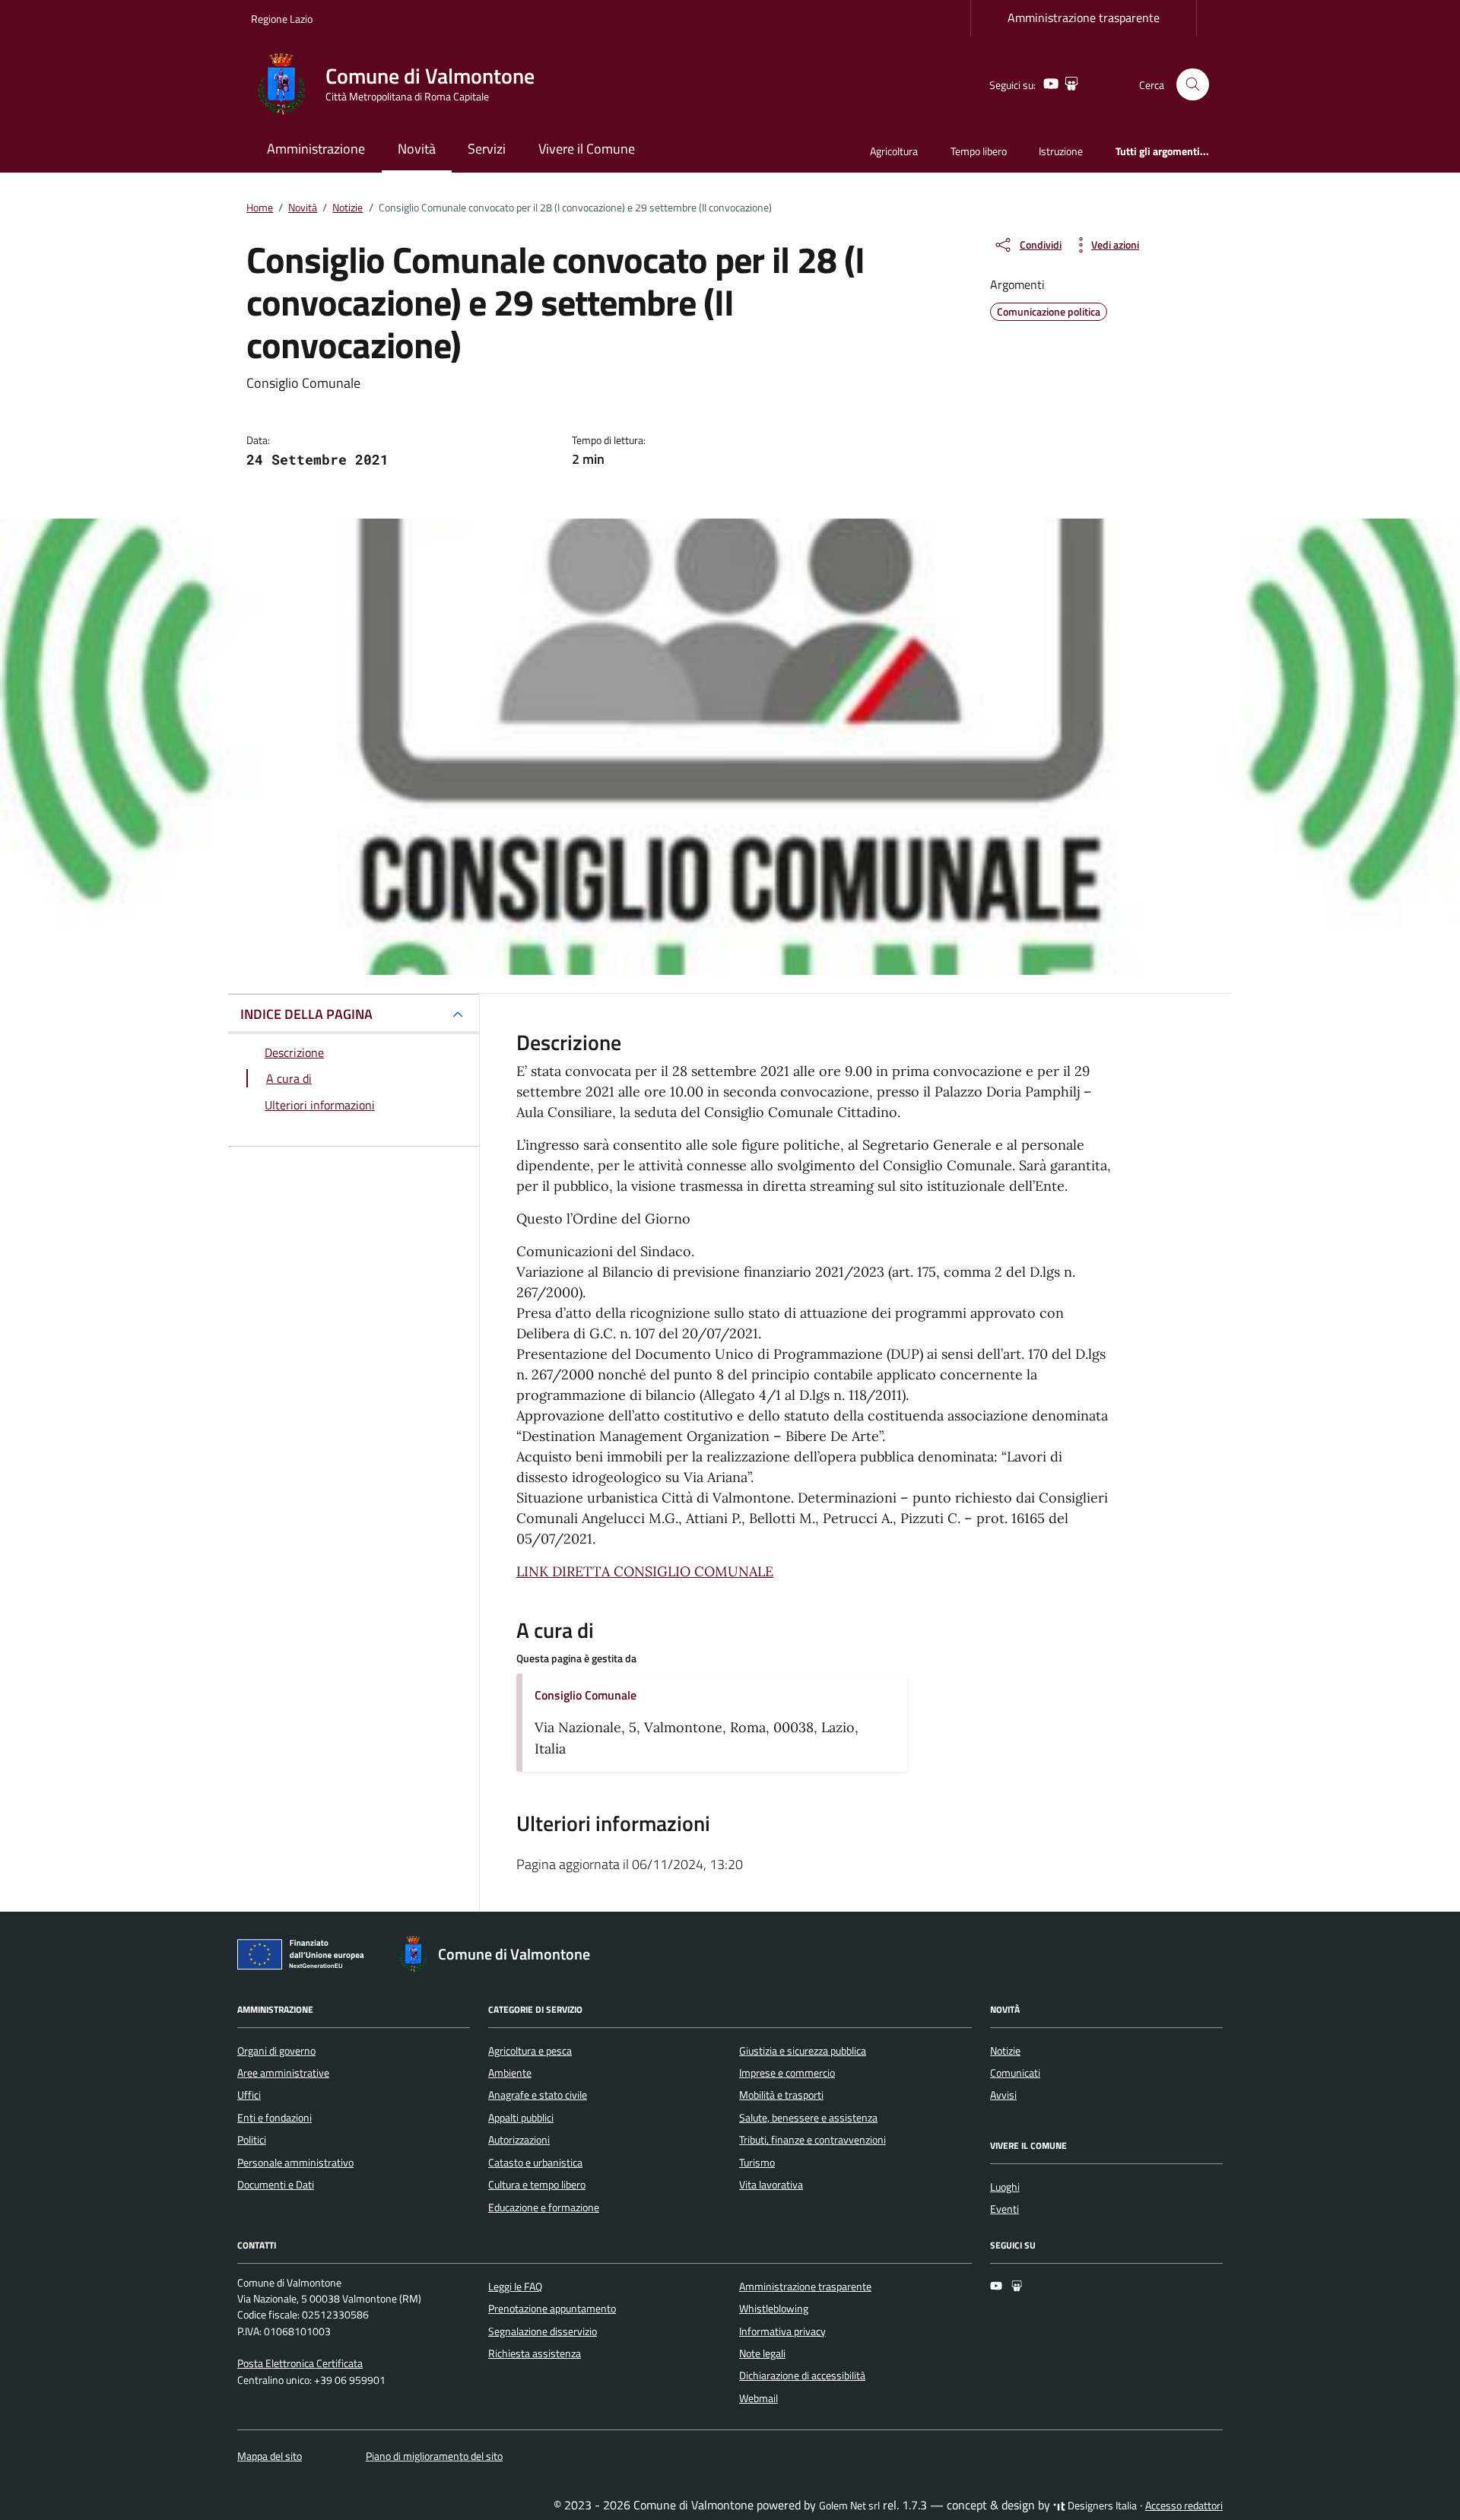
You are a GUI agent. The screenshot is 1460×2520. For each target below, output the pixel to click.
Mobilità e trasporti (781, 2095)
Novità (417, 149)
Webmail (759, 2398)
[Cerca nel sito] (1193, 85)
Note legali (762, 2353)
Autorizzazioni (519, 2140)
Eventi (1005, 2209)
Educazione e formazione (544, 2207)
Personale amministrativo (295, 2163)
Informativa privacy (782, 2331)
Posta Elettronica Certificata (300, 2363)
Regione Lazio (282, 19)
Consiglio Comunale (586, 1695)
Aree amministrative (283, 2073)
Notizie (1005, 2051)
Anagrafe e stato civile (538, 2095)
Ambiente (510, 2073)
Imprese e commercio (787, 2073)
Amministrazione (316, 149)
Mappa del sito (270, 2456)
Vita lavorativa (771, 2185)
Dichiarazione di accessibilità (802, 2376)
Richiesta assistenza (535, 2353)
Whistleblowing (774, 2309)
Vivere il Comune (587, 149)
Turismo (757, 2163)
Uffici (249, 2095)
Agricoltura (894, 151)
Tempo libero (979, 151)
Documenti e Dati (276, 2185)
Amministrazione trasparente (1084, 17)
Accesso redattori (1184, 2506)
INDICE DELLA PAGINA (306, 1014)
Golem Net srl (849, 2506)
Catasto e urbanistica (535, 2163)
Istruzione (1061, 151)
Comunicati (1015, 2073)
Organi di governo (276, 2051)
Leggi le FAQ (515, 2287)
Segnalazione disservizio (543, 2331)
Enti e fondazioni (275, 2118)
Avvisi (1003, 2095)
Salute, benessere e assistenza (808, 2118)
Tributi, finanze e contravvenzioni (813, 2140)
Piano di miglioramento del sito (434, 2456)
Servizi (487, 149)
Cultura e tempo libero (537, 2185)
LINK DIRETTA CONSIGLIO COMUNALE (645, 1571)
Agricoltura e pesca (530, 2051)
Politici (252, 2140)
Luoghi (1005, 2187)
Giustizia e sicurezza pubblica (803, 2051)
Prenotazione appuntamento (552, 2309)
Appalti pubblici (521, 2118)
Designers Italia (1101, 2506)
